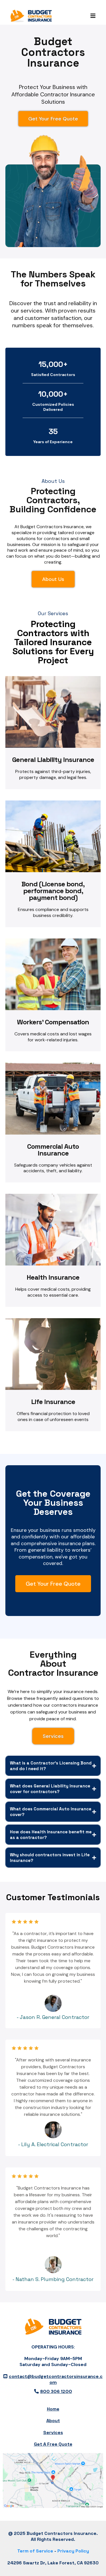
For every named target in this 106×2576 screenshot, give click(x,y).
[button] (92, 16)
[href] (53, 2481)
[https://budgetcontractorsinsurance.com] (31, 16)
